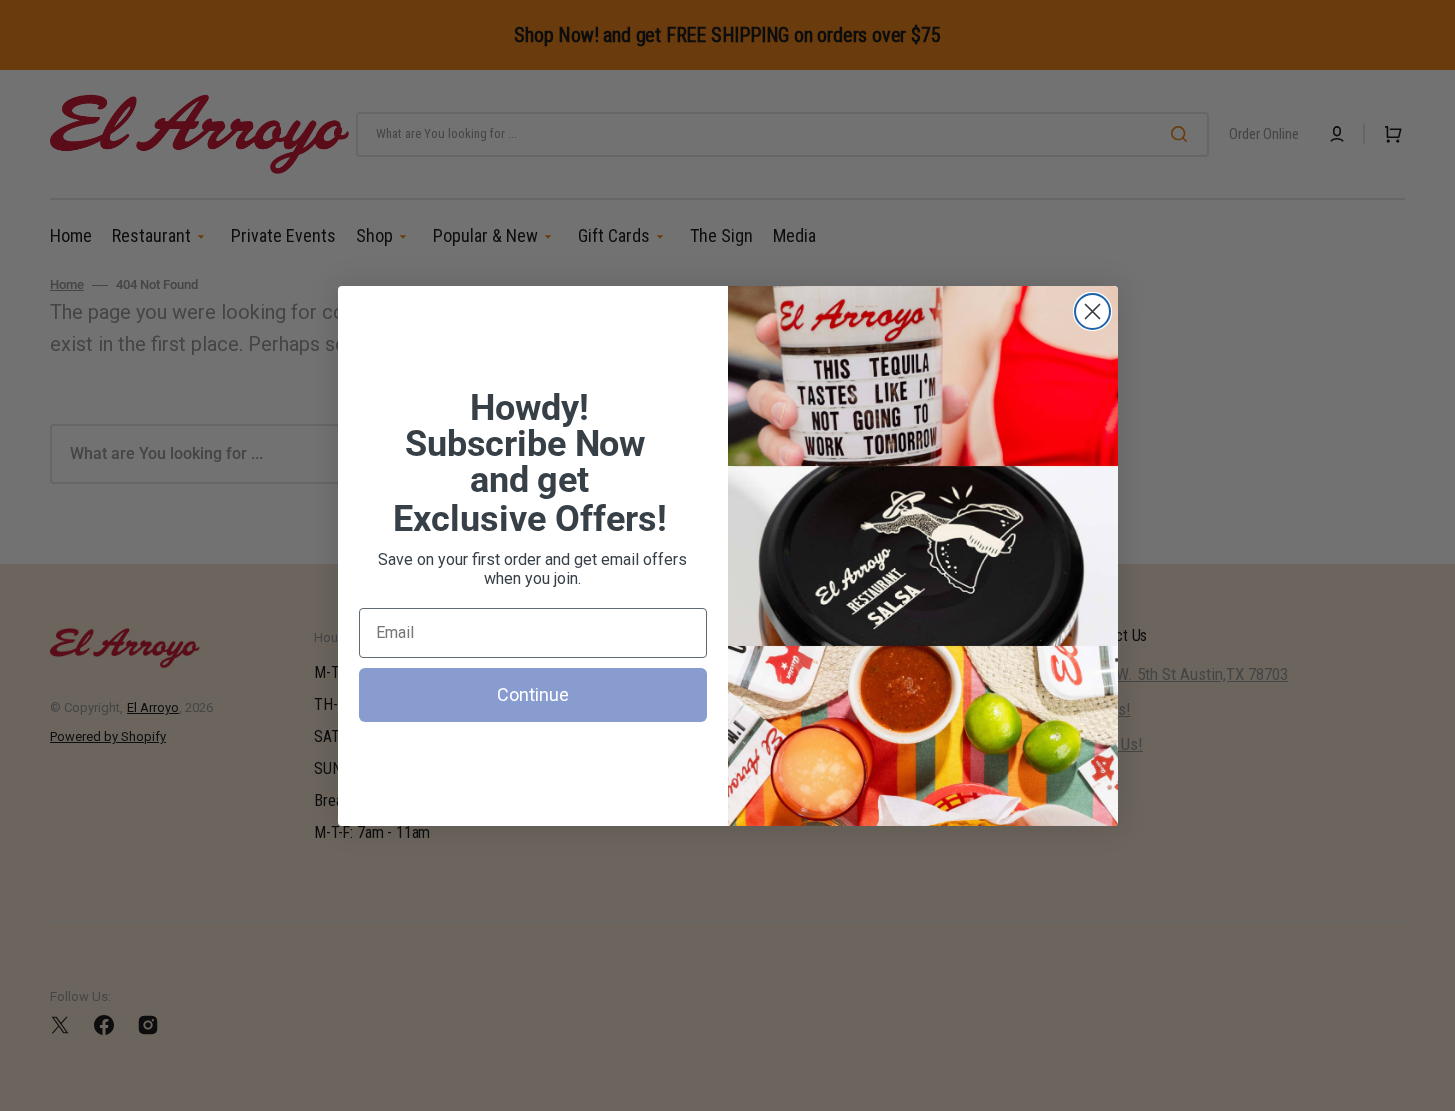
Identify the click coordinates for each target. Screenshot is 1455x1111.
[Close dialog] (1092, 311)
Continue (533, 694)
